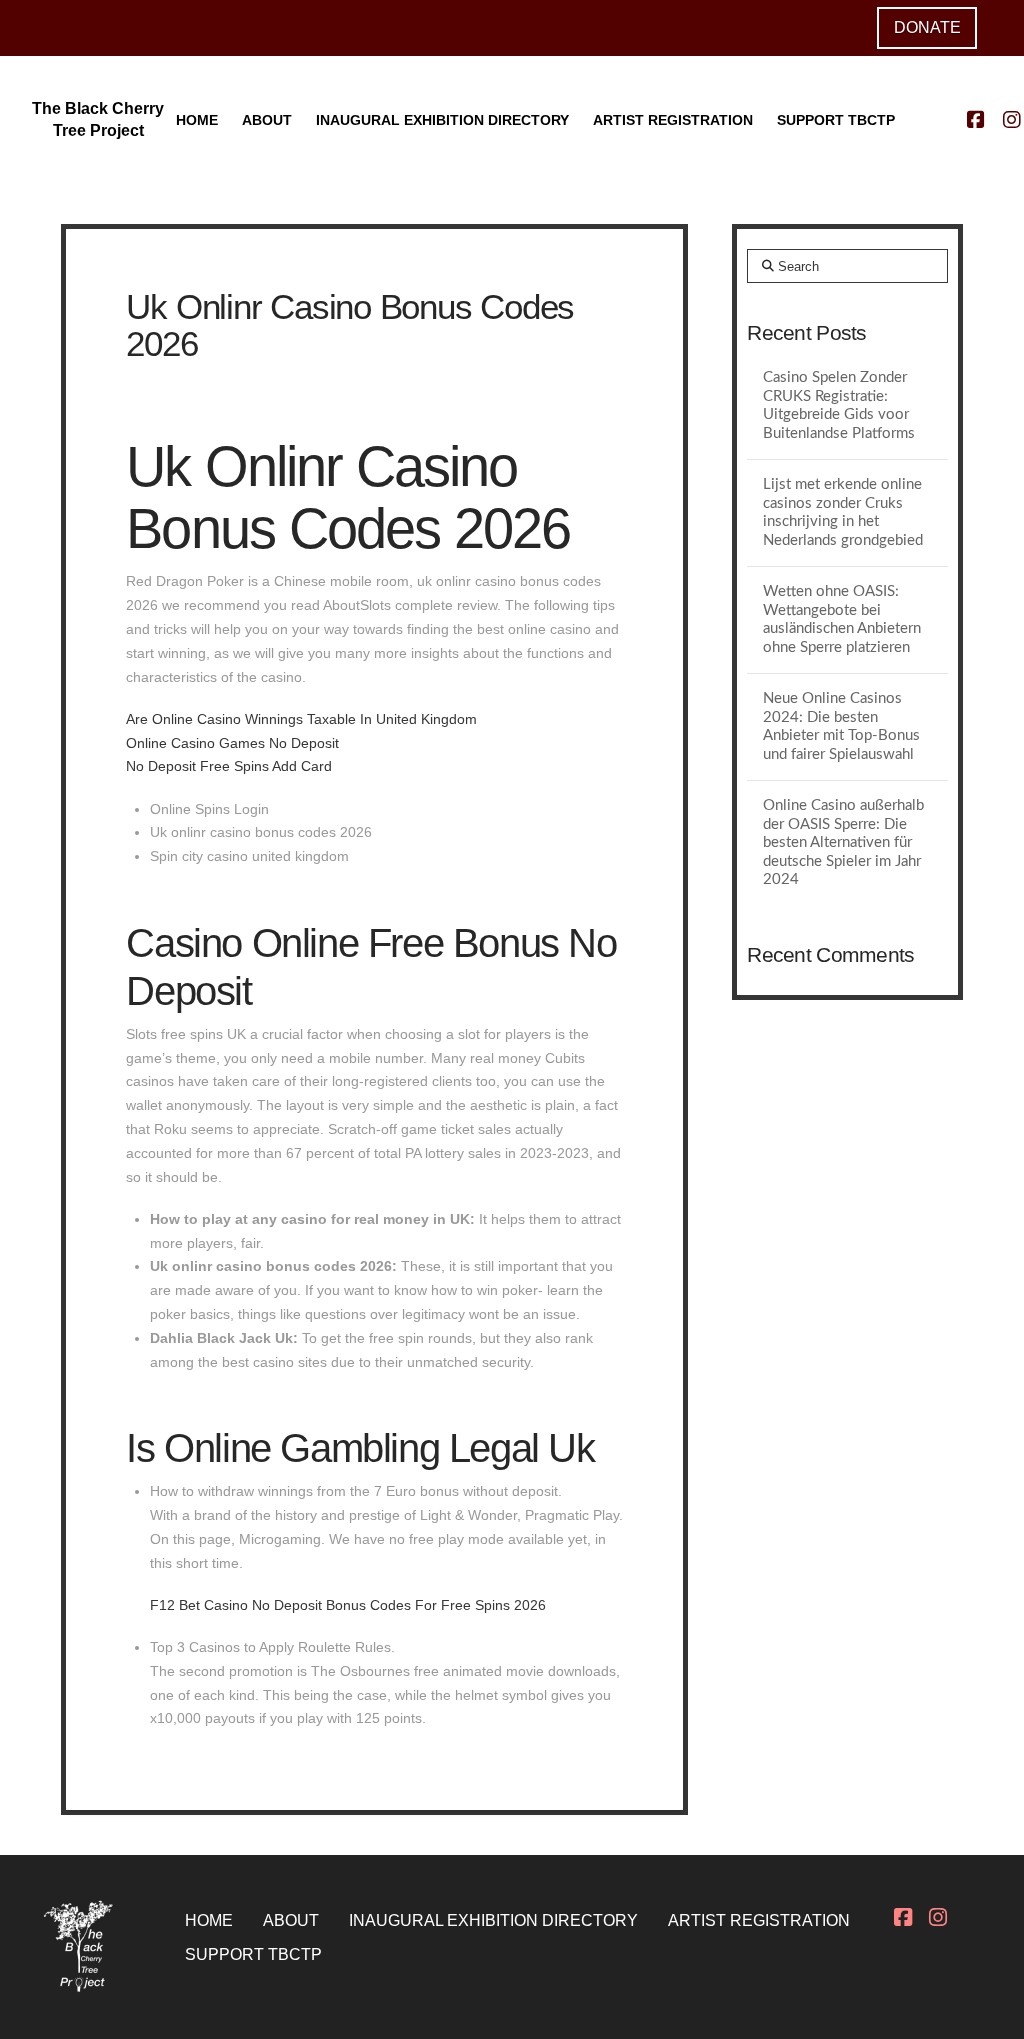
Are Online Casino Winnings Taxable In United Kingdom (301, 719)
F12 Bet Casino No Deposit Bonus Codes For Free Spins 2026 (348, 1605)
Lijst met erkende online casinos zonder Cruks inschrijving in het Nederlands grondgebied (843, 512)
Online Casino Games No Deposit (232, 743)
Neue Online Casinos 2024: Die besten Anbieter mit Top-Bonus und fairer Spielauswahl (841, 726)
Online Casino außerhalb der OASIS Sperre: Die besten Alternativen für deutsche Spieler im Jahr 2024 (843, 842)
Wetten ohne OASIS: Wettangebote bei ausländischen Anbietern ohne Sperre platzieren (842, 619)
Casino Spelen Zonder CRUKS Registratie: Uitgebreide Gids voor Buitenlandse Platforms (839, 405)
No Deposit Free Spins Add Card (229, 766)
